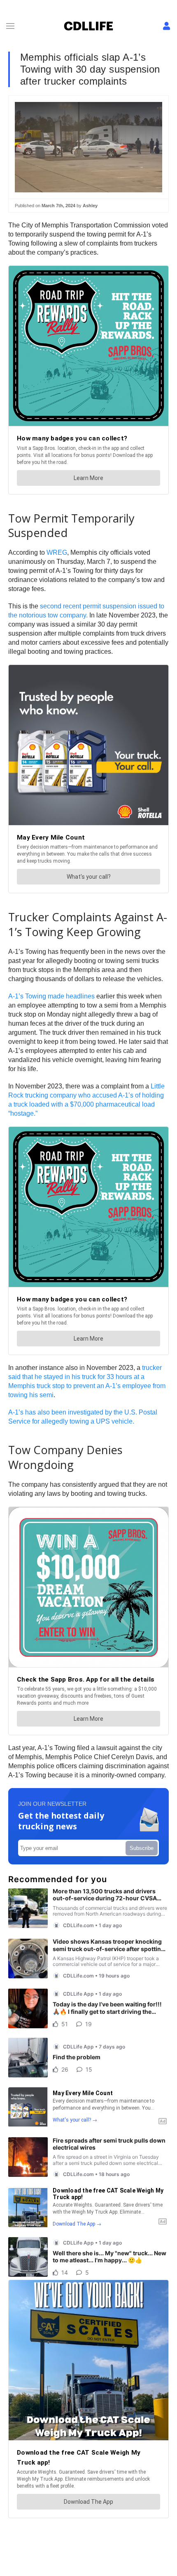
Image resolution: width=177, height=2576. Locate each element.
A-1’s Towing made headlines (51, 996)
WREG (57, 552)
